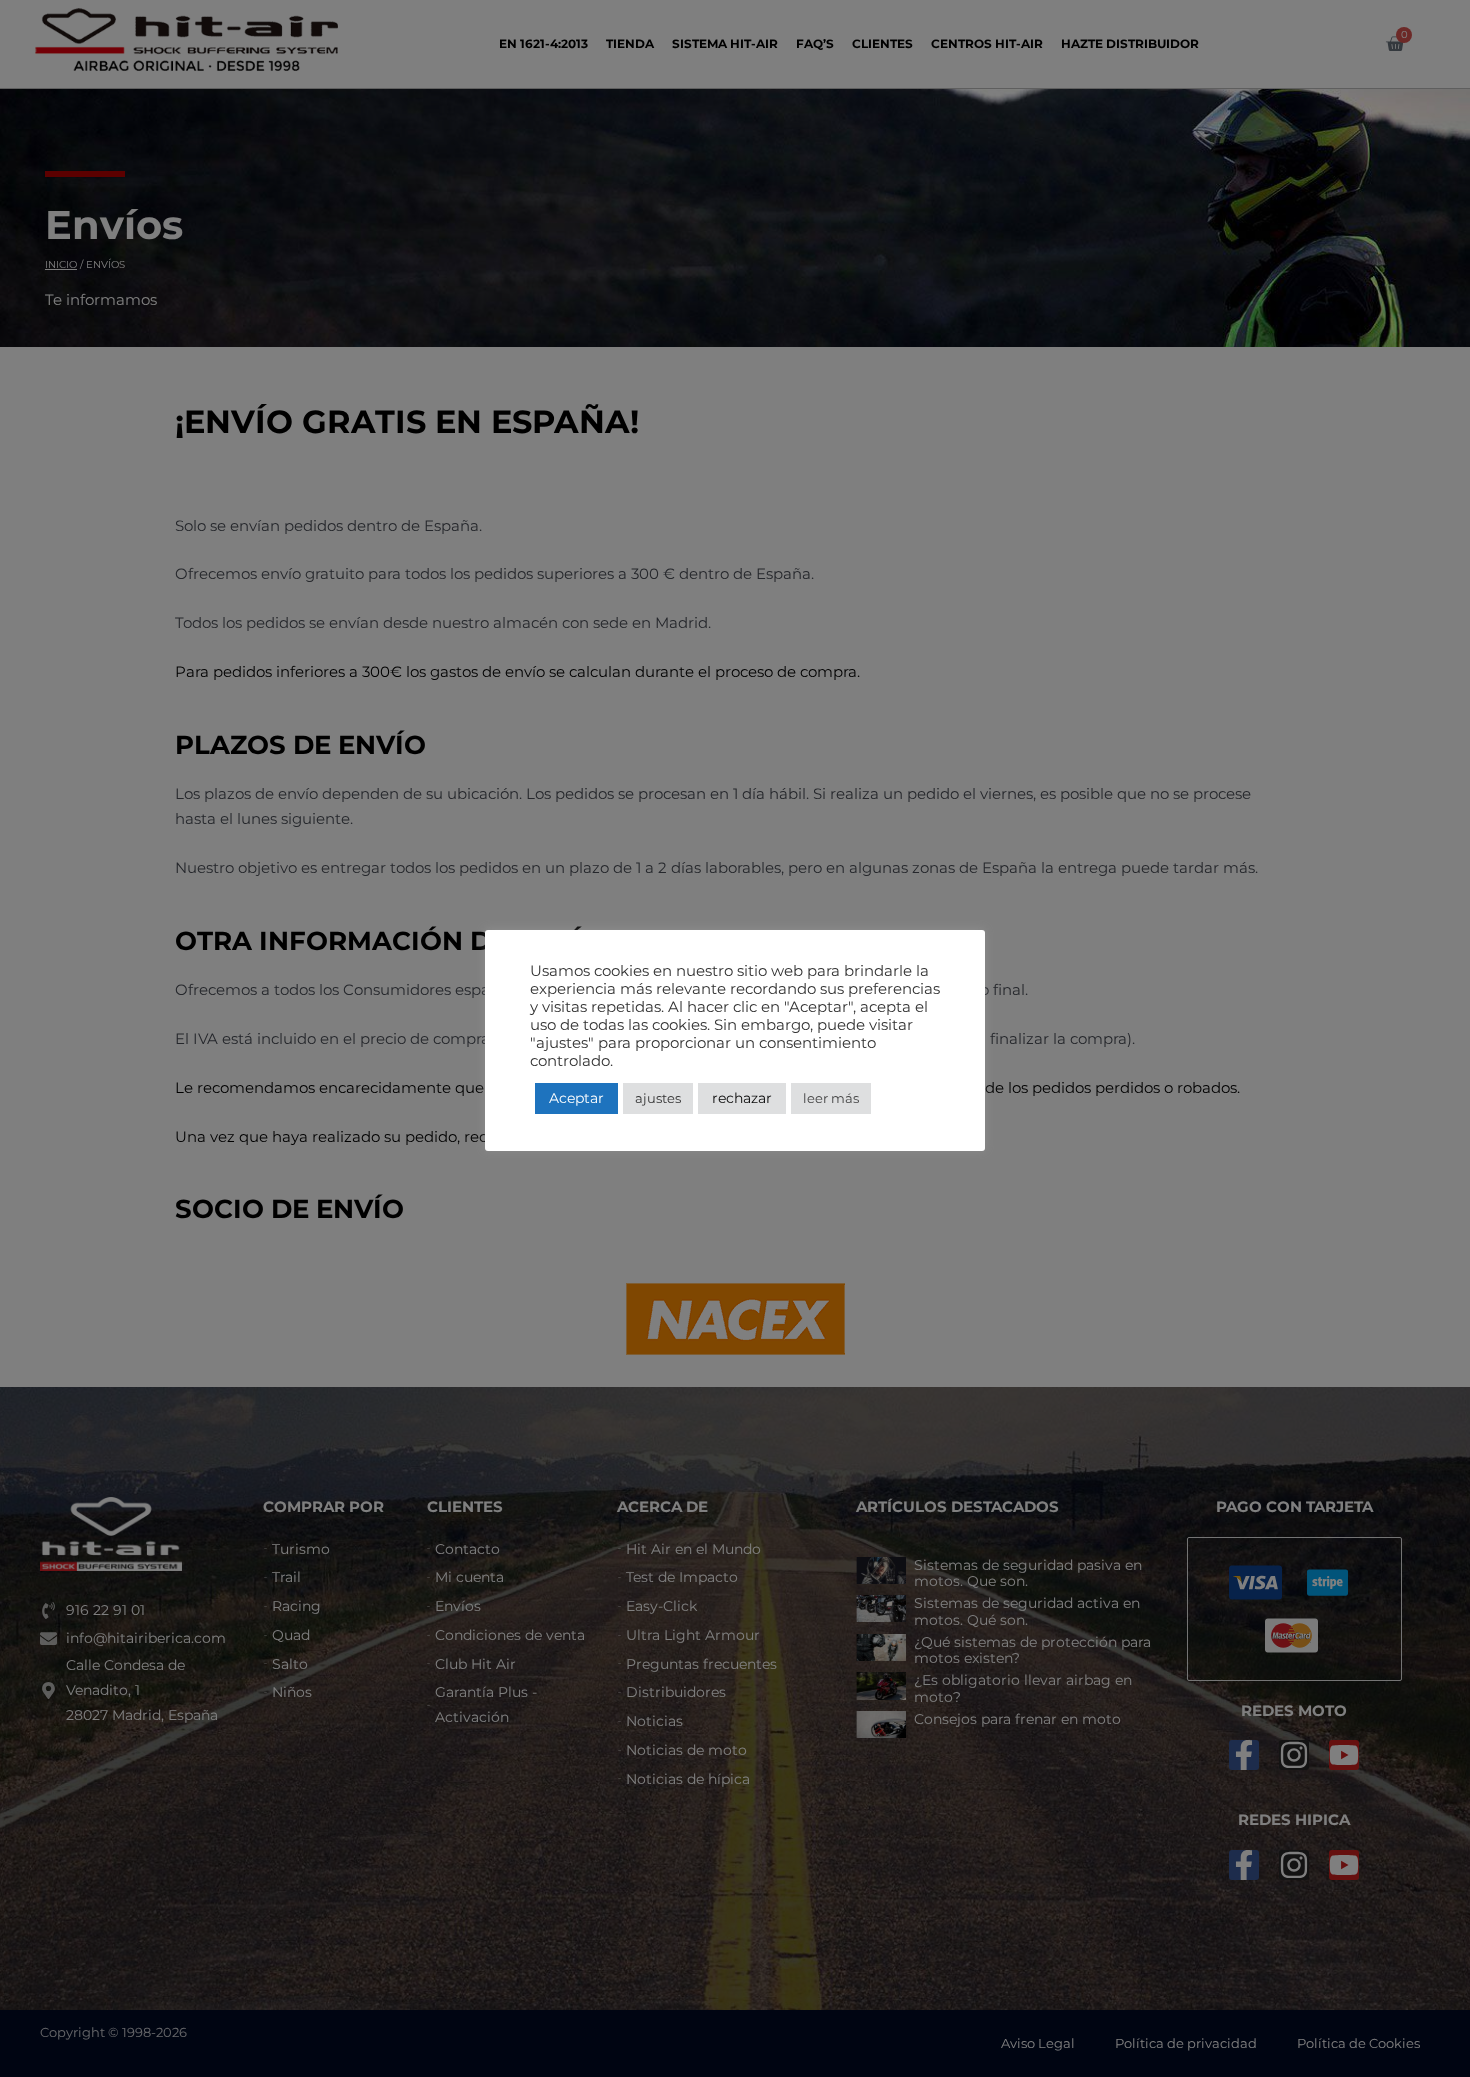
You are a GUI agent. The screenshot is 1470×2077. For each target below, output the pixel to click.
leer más (831, 1098)
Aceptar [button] (576, 1098)
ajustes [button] (658, 1098)
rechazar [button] (742, 1098)
